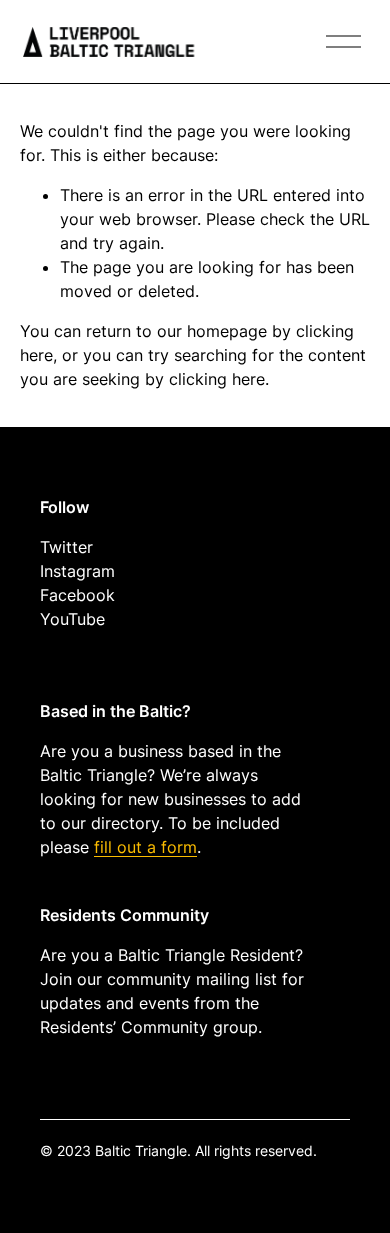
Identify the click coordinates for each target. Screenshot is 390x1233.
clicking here (217, 379)
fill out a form (145, 847)
